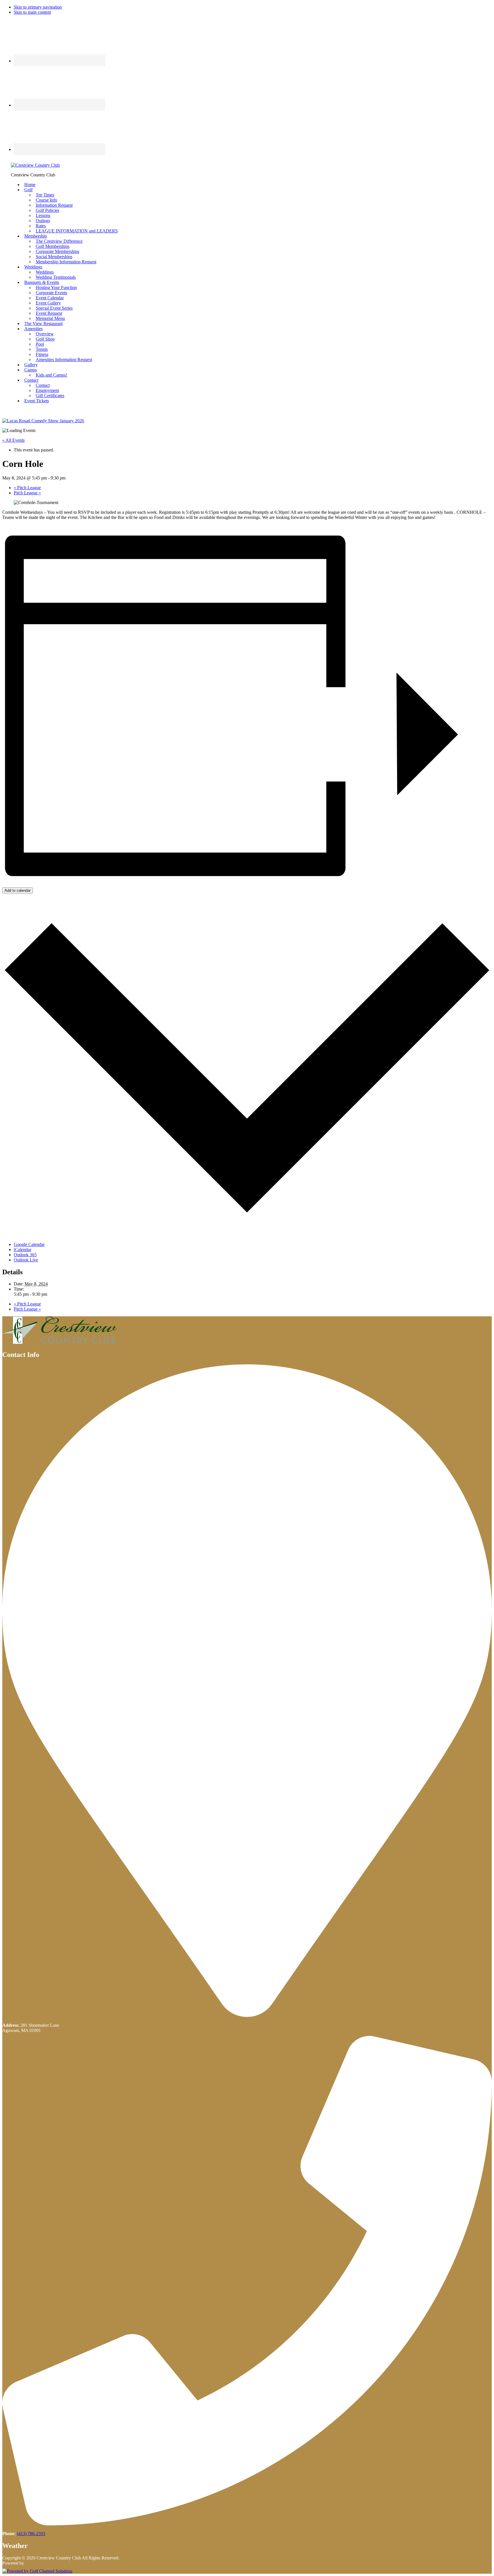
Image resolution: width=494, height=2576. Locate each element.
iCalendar (22, 1250)
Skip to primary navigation (38, 7)
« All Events (13, 440)
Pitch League (27, 488)
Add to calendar (18, 890)
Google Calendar (29, 1244)
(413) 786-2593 (31, 2534)
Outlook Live (26, 1260)
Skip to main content (32, 12)
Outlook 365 (25, 1255)
